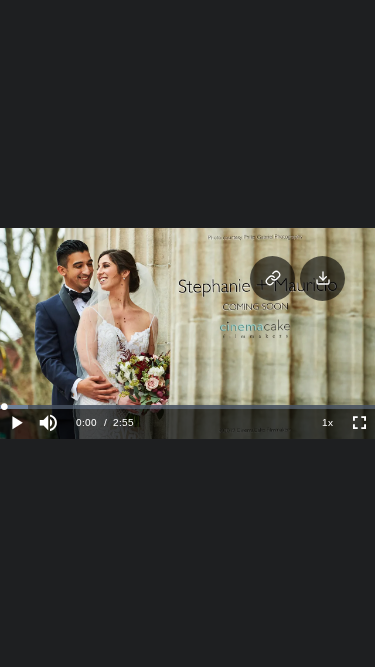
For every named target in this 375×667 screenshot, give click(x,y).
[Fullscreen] (359, 423)
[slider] (187, 407)
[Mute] (48, 423)
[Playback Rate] (327, 423)
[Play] (16, 423)
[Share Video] (272, 278)
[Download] (322, 278)
